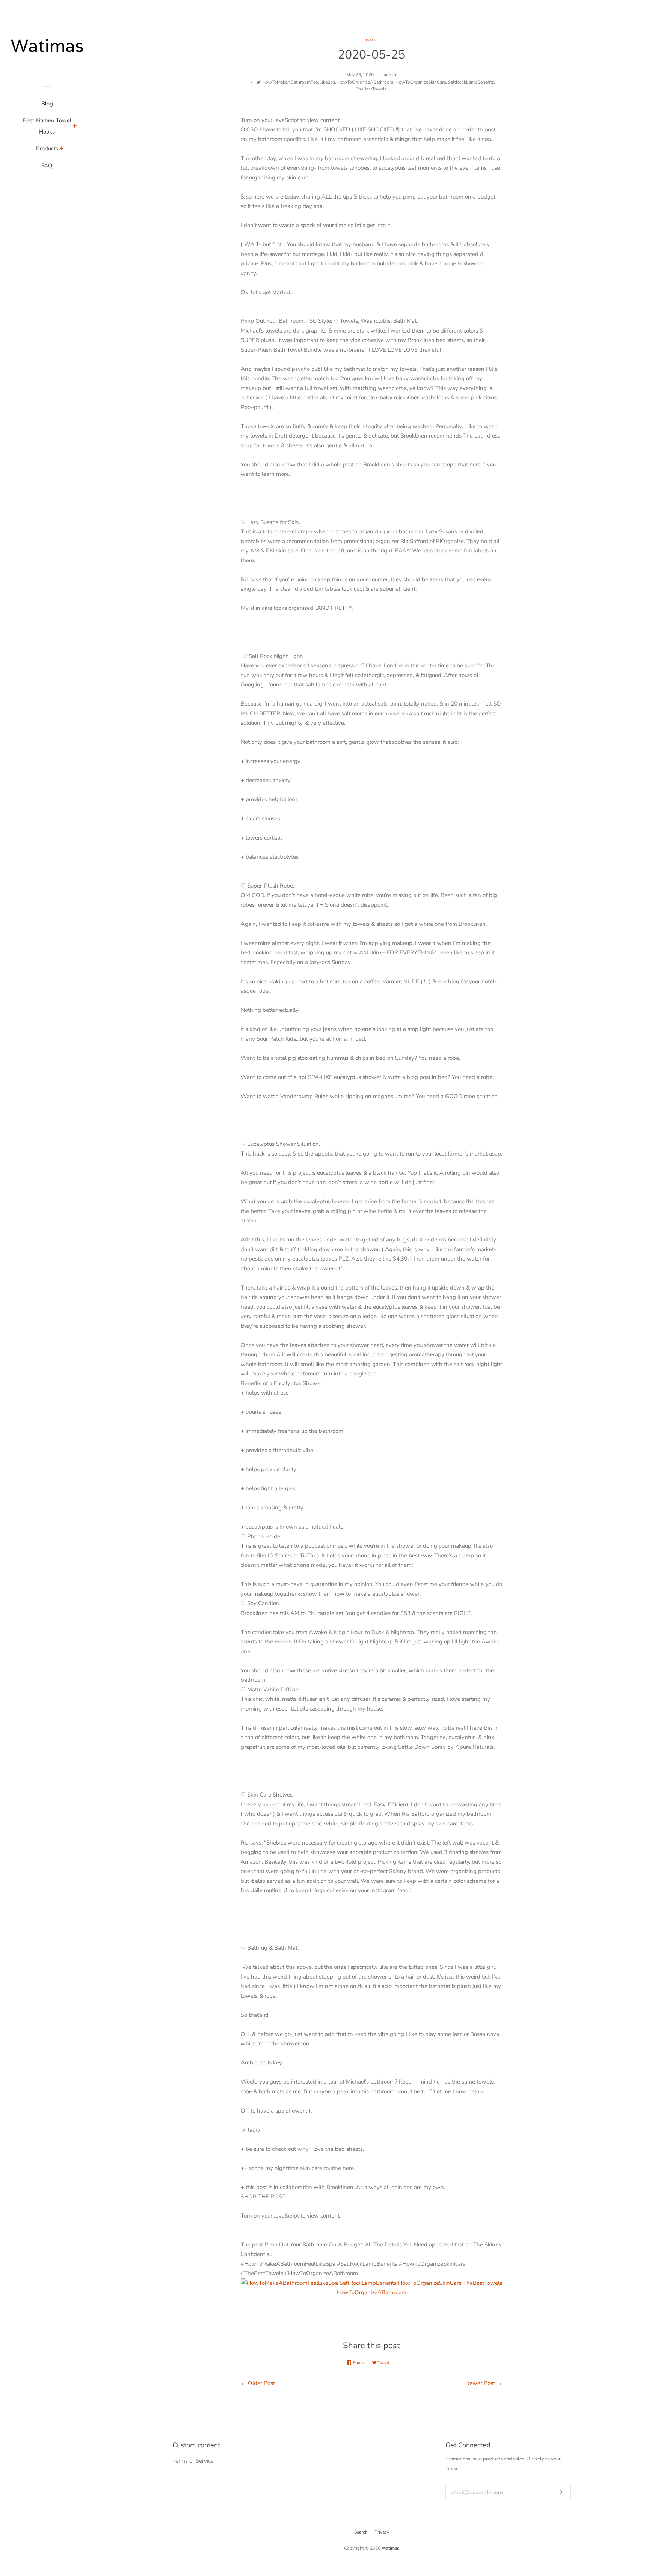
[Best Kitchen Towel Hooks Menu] (75, 127)
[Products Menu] (62, 149)
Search (361, 2532)
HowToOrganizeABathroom (365, 82)
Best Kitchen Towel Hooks (47, 126)
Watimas (390, 2548)
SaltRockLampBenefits (471, 82)
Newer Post (480, 2383)
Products (47, 149)
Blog (47, 104)
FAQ (47, 166)
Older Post (261, 2383)
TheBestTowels (371, 89)
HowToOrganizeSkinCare (421, 82)
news (371, 40)
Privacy (382, 2532)
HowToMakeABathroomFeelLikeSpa (299, 82)
